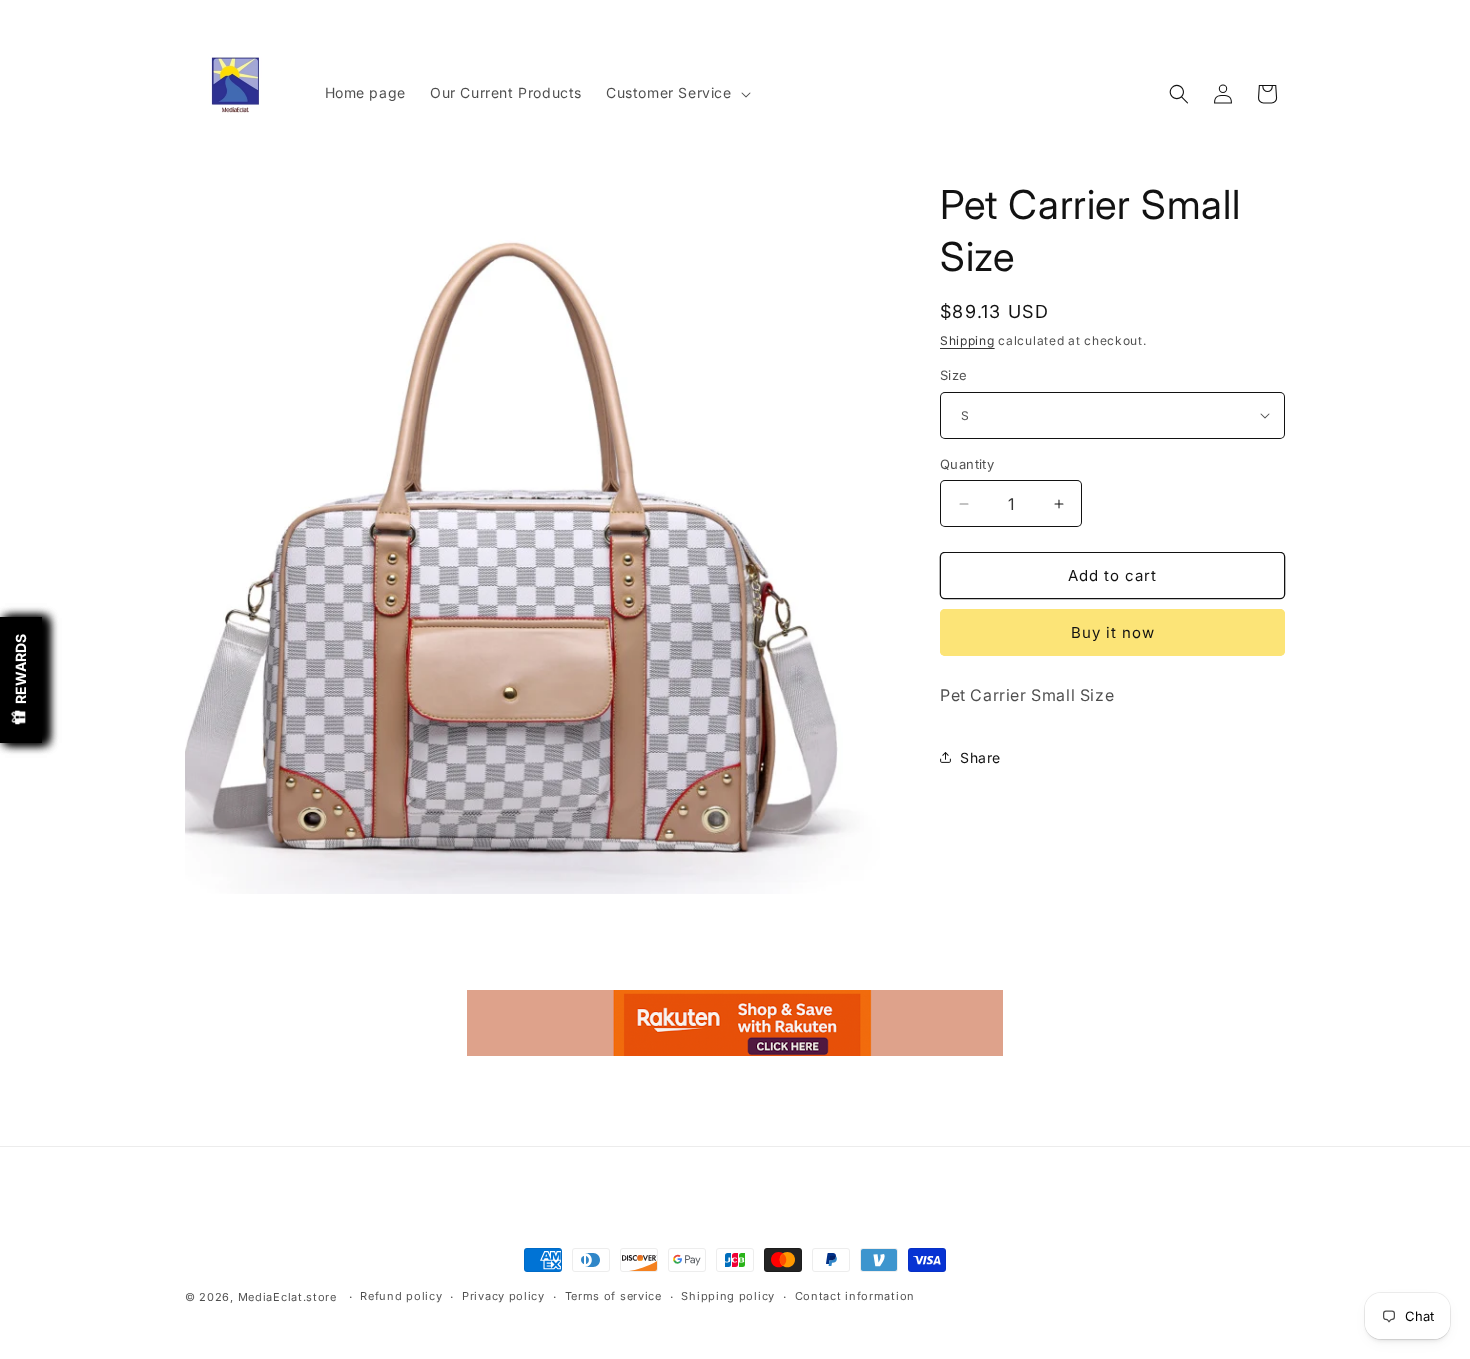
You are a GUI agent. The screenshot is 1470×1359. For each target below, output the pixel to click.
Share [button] (980, 757)
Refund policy (401, 1296)
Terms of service (613, 1296)
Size (954, 375)
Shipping (967, 340)
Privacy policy (503, 1296)
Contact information (855, 1296)
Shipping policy (728, 1296)
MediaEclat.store (287, 1297)
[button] (676, 93)
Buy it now (1113, 632)
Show (21, 680)
